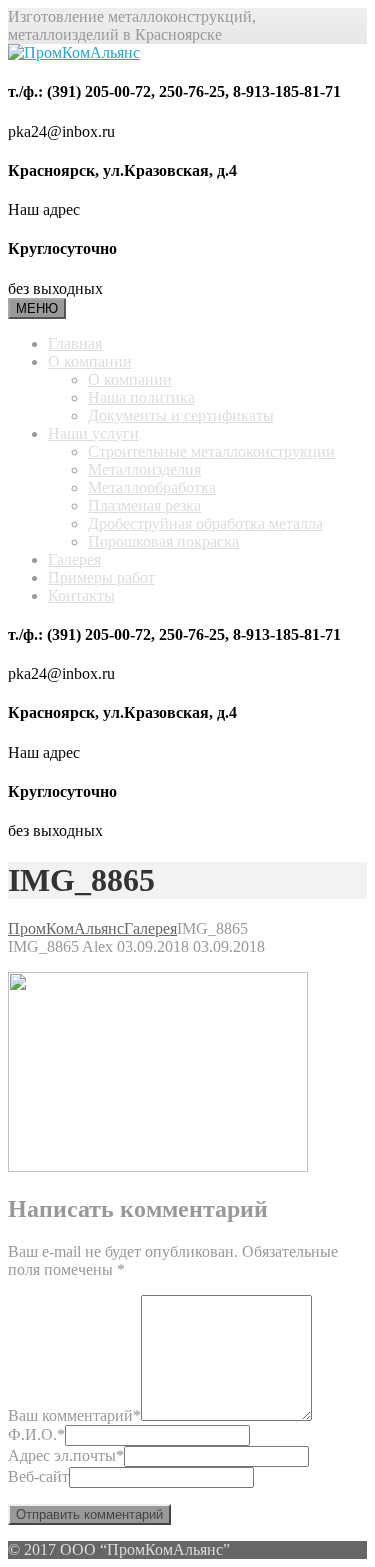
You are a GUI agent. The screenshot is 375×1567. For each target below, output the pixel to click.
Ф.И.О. (36, 1434)
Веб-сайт (38, 1476)
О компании (90, 361)
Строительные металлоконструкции (211, 451)
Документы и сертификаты (181, 415)
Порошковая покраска (163, 541)
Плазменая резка (144, 505)
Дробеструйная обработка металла (205, 523)
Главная (75, 343)
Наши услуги (93, 433)
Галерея (74, 559)
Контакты (81, 595)
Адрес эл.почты (66, 1455)
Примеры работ (101, 577)
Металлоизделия (144, 469)
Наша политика (141, 397)
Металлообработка (152, 487)
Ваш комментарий (74, 1415)
